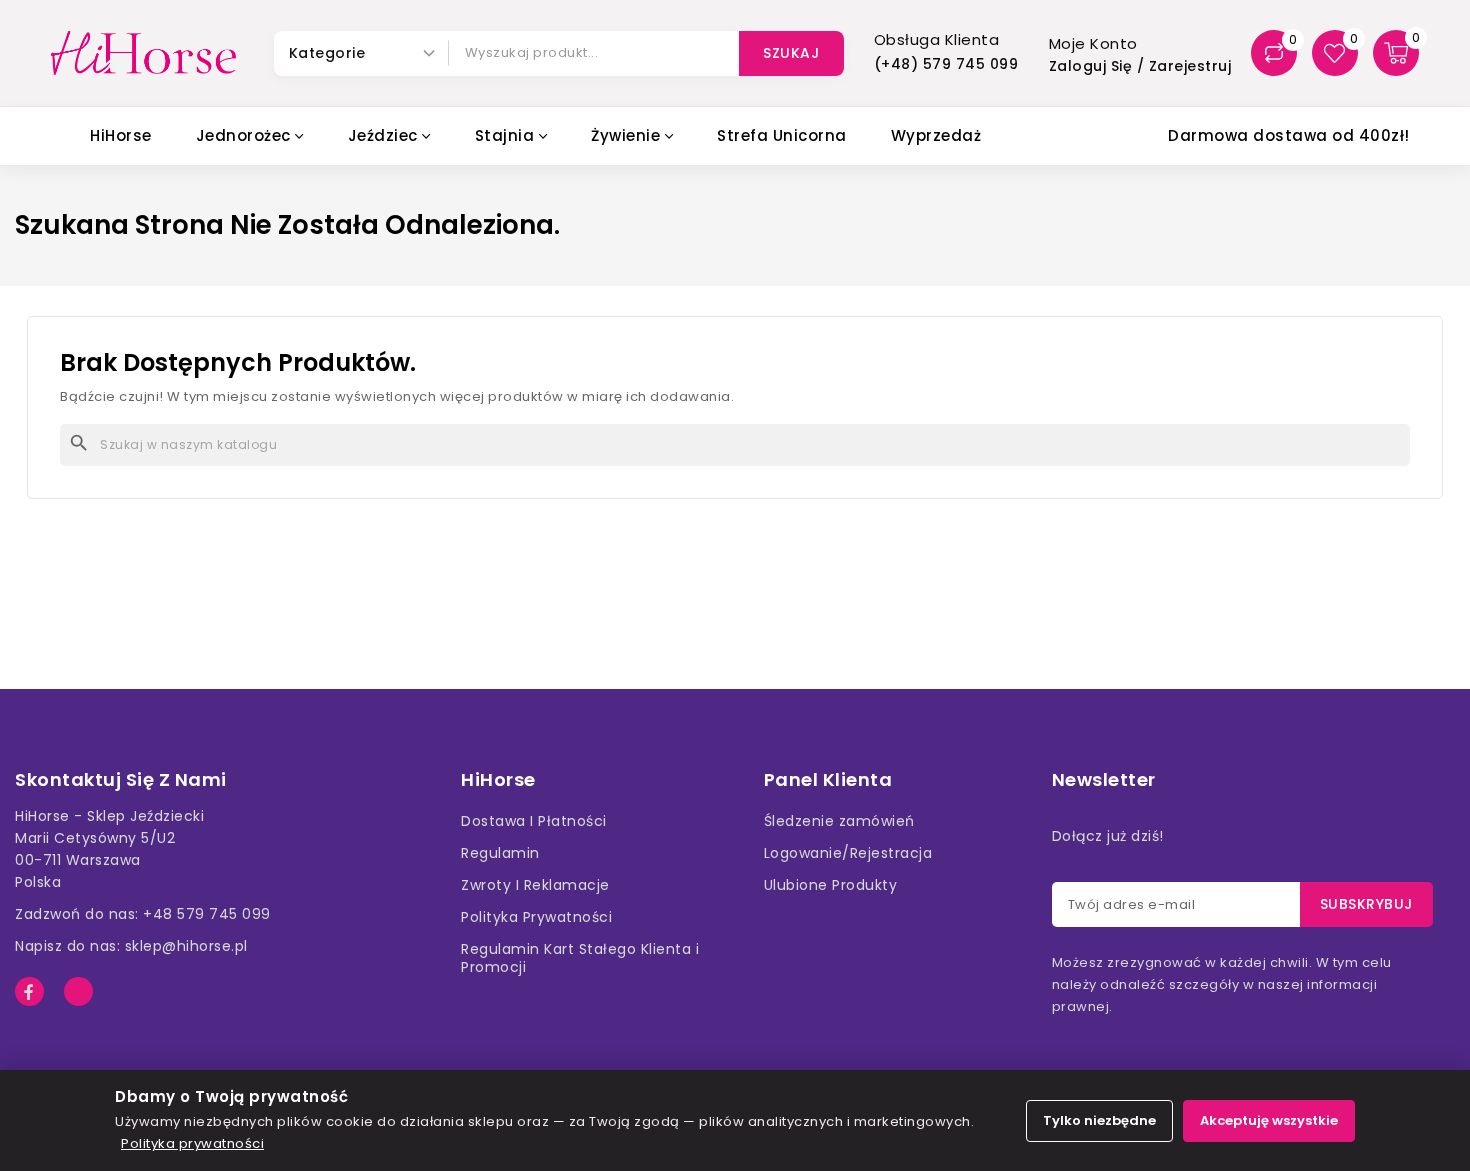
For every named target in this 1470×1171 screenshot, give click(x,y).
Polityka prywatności (192, 1143)
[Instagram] (78, 991)
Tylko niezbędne (1099, 1120)
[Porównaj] (1274, 53)
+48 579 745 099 (207, 914)
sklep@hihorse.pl (186, 946)
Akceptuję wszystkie (1269, 1120)
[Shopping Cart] (1396, 53)
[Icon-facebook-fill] (29, 991)
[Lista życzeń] (1335, 53)
